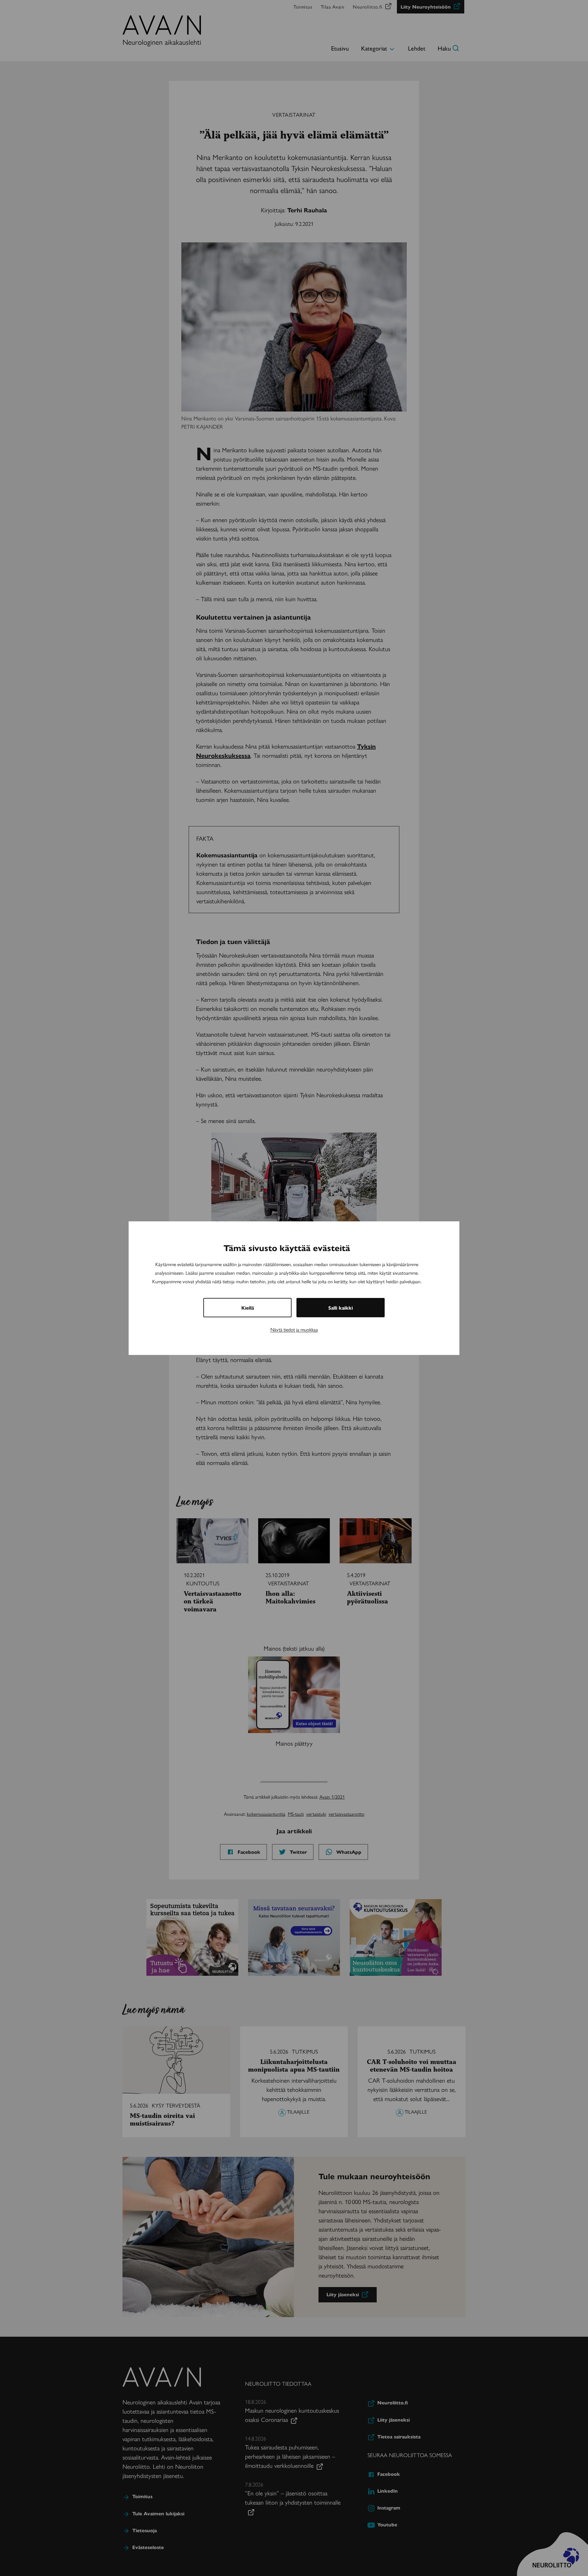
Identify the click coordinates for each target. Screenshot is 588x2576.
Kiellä (248, 1308)
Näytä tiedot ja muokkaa (294, 1329)
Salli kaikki (341, 1308)
